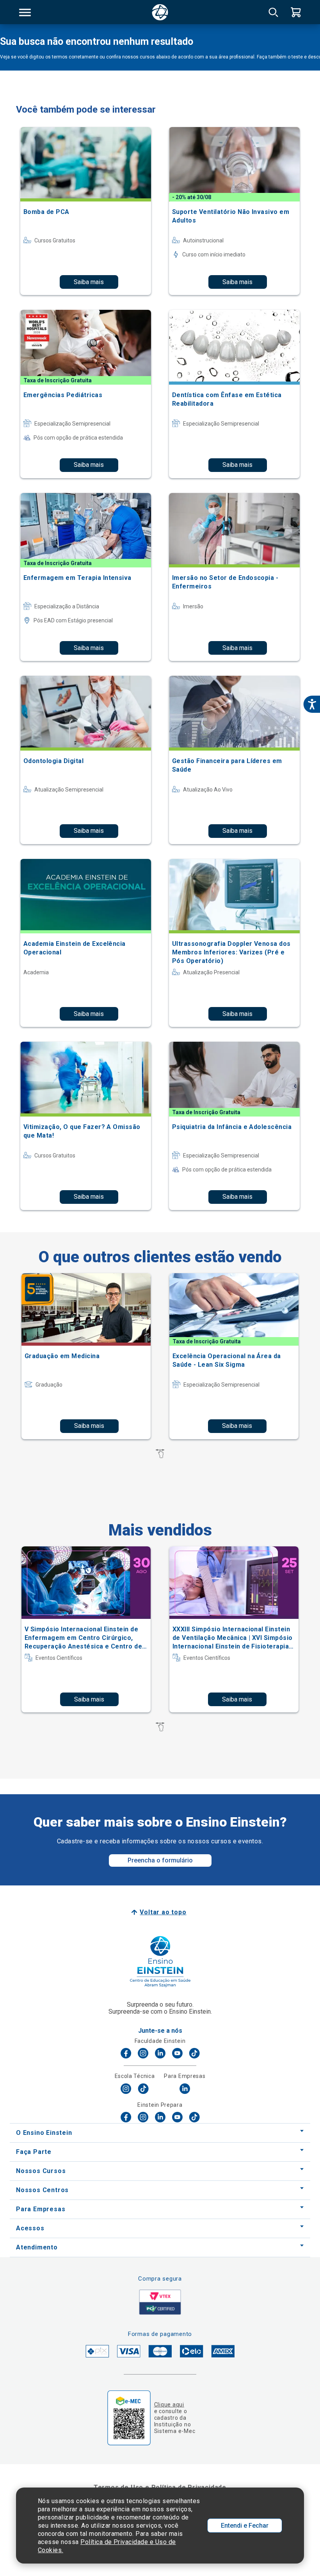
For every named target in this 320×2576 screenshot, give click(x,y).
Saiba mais (89, 282)
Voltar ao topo (163, 1912)
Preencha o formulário (160, 1860)
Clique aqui (169, 2405)
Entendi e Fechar (245, 2526)
